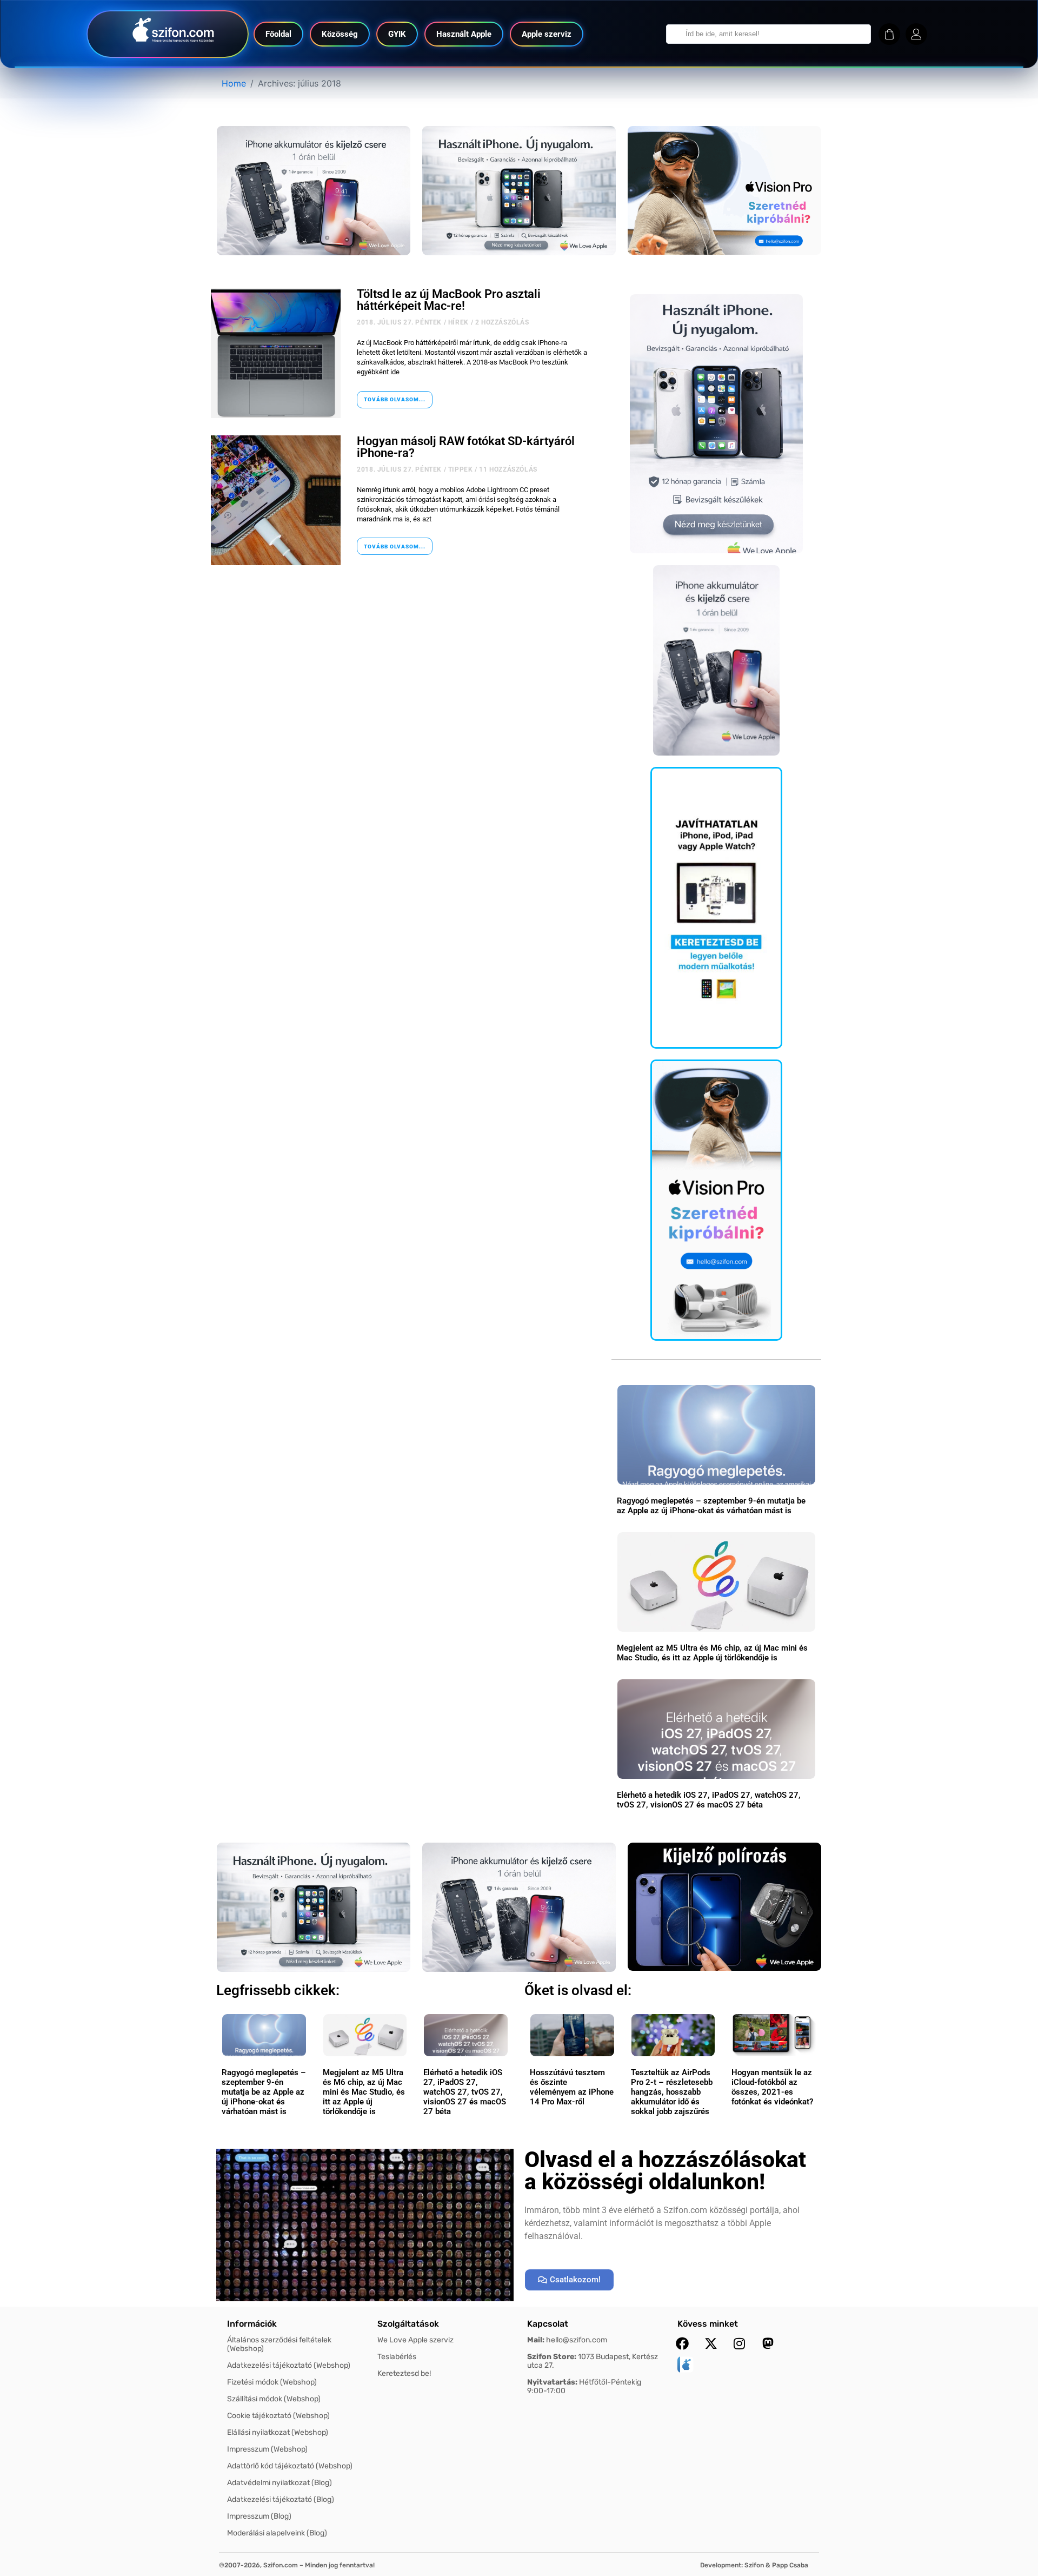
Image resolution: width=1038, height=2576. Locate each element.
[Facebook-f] (682, 2343)
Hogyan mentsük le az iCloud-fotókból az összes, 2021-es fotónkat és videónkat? (772, 2087)
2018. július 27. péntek (399, 322)
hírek (458, 322)
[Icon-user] (916, 34)
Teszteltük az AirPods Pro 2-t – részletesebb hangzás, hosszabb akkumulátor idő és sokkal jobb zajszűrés (672, 2092)
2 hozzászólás (502, 322)
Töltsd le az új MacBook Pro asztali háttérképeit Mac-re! (449, 300)
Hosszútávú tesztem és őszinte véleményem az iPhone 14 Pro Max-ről (572, 2087)
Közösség (340, 34)
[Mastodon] (768, 2343)
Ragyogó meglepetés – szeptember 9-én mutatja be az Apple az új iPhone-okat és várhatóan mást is (711, 1506)
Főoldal (278, 34)
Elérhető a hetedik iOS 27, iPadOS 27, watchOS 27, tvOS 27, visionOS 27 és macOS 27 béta (709, 1800)
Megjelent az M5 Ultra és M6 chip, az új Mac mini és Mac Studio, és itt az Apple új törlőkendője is (712, 1653)
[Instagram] (740, 2343)
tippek (461, 469)
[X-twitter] (711, 2343)
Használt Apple (464, 34)
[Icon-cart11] (889, 34)
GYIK (397, 34)
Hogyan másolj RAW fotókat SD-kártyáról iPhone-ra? (466, 447)
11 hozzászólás (508, 469)
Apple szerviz (547, 34)
